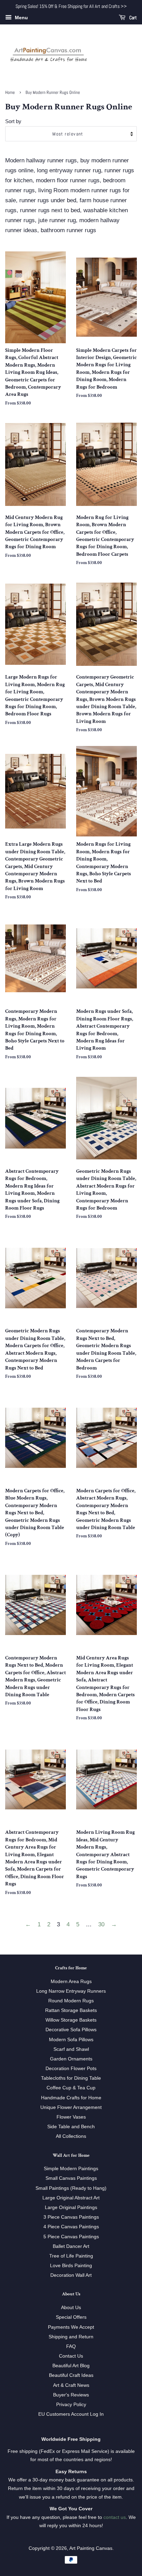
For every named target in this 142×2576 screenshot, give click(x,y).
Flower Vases (71, 2117)
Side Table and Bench (71, 2126)
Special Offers (71, 2317)
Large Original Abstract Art (71, 2198)
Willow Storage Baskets (71, 2020)
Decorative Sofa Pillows (71, 2030)
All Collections (71, 2136)
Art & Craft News (71, 2385)
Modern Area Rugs (71, 1981)
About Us (71, 2307)
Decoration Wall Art (71, 2275)
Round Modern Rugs (71, 2001)
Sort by (13, 121)
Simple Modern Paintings (71, 2168)
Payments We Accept (71, 2327)
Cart (133, 18)
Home (10, 93)
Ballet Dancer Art (71, 2246)
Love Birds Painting (71, 2265)
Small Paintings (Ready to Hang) (71, 2188)
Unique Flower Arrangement (71, 2107)
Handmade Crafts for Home (71, 2098)
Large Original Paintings (71, 2207)
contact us (115, 2517)
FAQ (71, 2346)
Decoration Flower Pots (71, 2068)
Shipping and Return (71, 2337)
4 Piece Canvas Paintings (71, 2227)
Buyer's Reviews (71, 2395)
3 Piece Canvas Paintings (71, 2217)
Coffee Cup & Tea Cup (71, 2088)
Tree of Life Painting (71, 2256)
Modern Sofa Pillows (71, 2039)
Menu (21, 18)
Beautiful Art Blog (71, 2366)
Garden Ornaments (71, 2059)
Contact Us (71, 2356)
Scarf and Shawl (71, 2049)
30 (101, 1924)
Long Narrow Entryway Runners (71, 1991)
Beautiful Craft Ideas (71, 2375)
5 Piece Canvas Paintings (71, 2237)
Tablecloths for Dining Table (71, 2078)
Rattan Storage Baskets (71, 2010)
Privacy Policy (71, 2404)
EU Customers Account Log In (71, 2414)
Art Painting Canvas (91, 2548)
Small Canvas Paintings (71, 2178)
